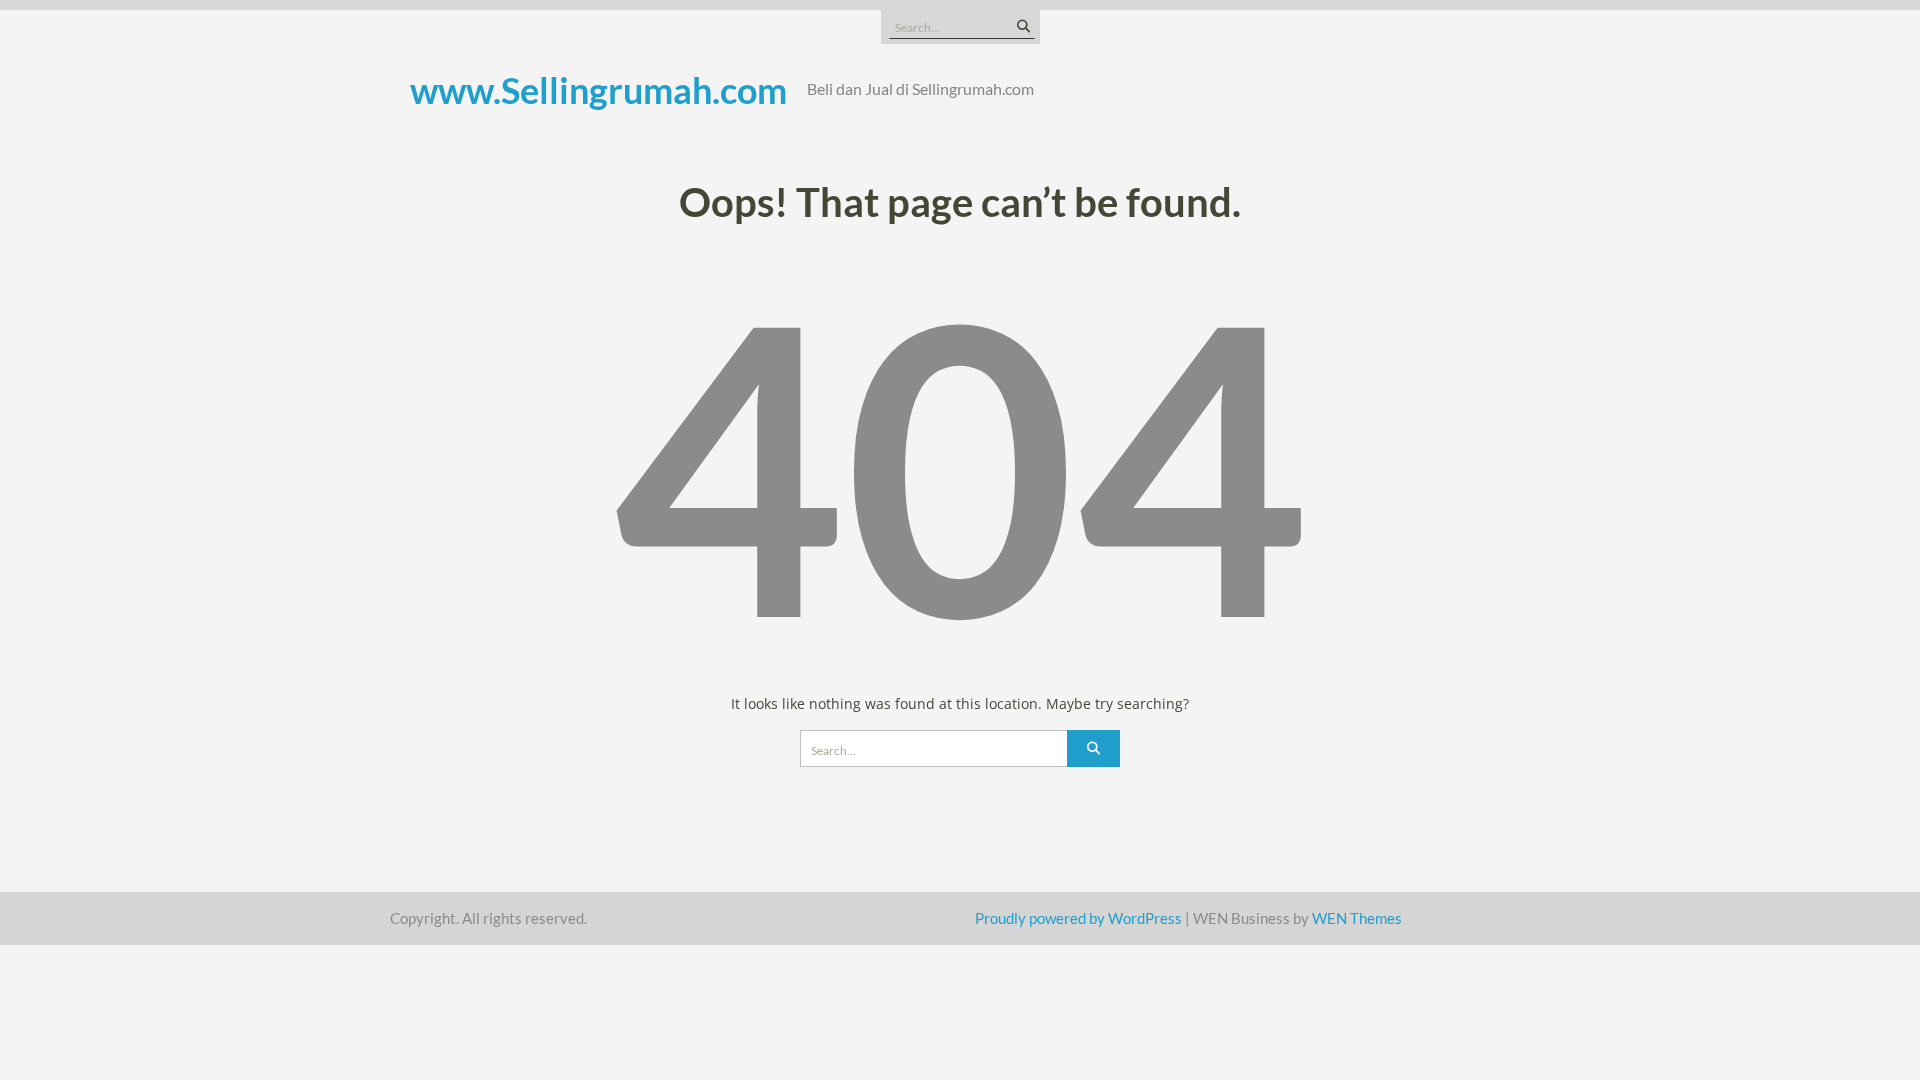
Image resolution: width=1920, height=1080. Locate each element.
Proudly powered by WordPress (1078, 918)
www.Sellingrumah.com (598, 90)
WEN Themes (1357, 918)
